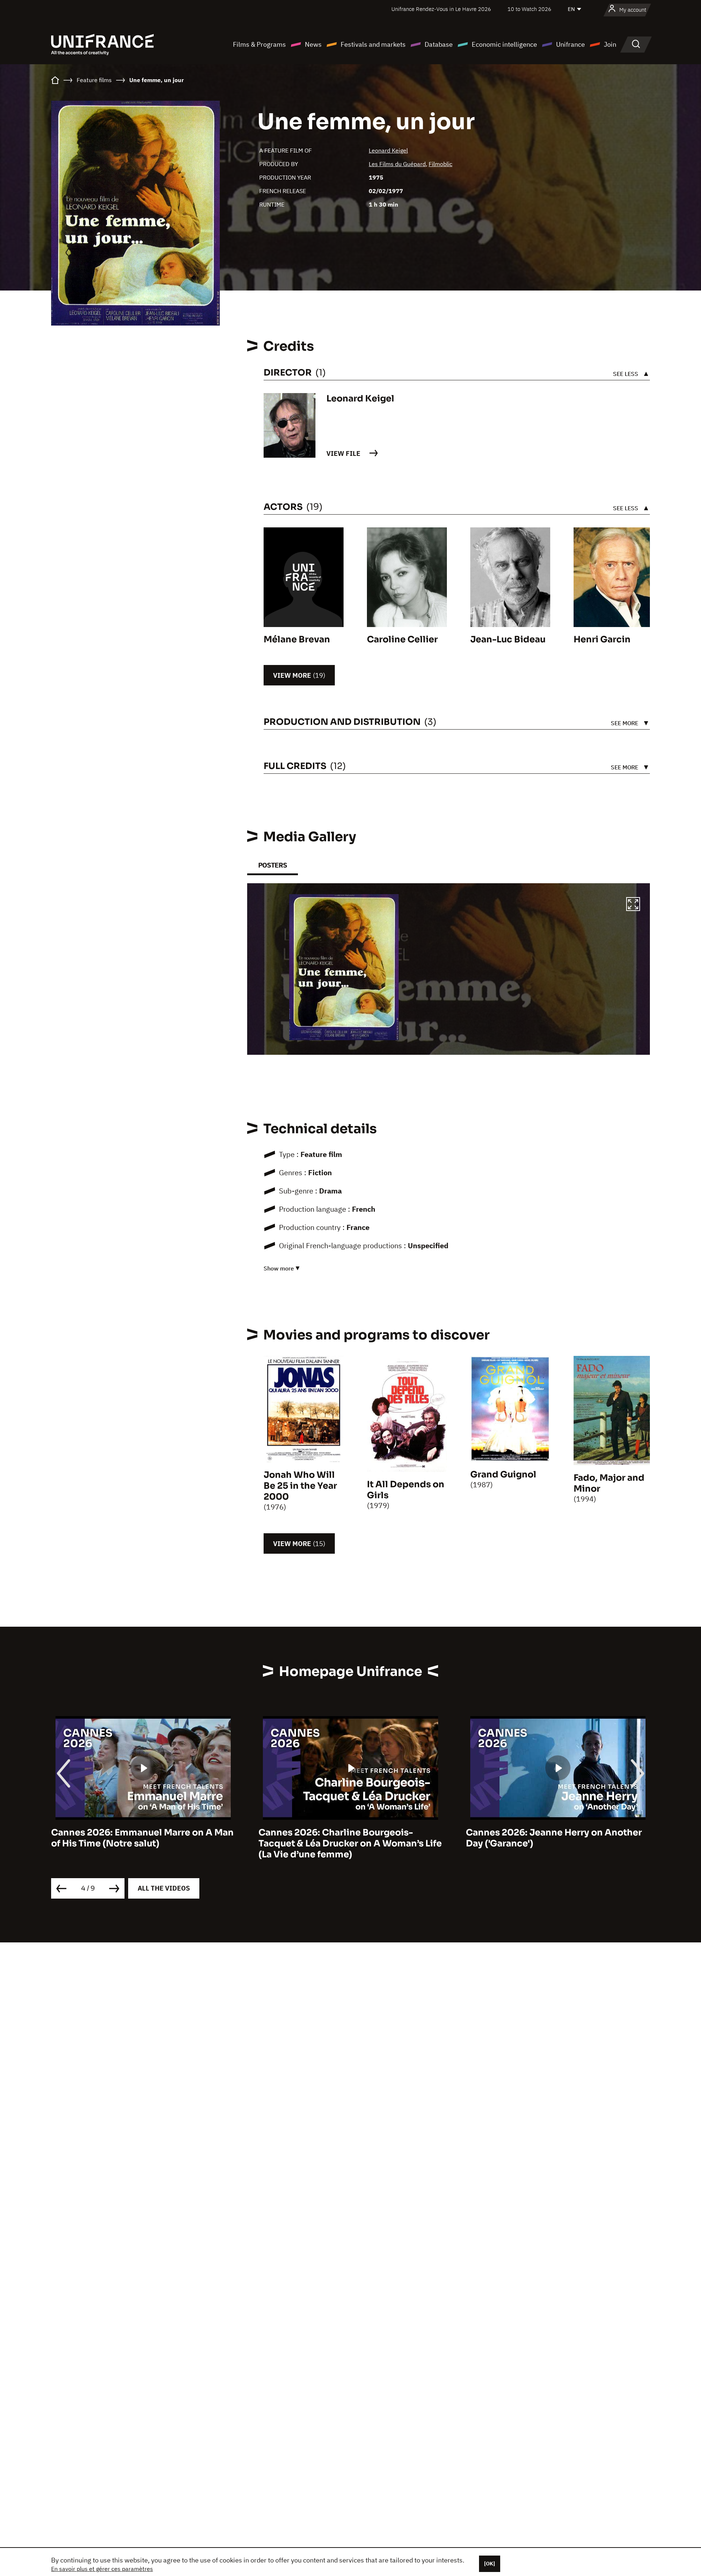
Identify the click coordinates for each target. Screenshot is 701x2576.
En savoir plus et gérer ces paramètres (102, 2569)
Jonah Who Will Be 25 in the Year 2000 (300, 1486)
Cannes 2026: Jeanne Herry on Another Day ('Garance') (346, 1838)
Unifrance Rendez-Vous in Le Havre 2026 (441, 9)
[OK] (490, 2564)
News (313, 44)
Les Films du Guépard (397, 164)
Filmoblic (440, 164)
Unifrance (570, 44)
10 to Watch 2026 (529, 9)
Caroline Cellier (402, 639)
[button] (633, 905)
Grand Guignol (503, 1475)
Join (610, 44)
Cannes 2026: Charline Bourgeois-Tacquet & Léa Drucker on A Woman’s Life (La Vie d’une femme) (143, 1843)
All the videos (164, 1888)
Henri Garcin (602, 639)
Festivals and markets (373, 44)
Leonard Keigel (388, 150)
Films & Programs (259, 44)
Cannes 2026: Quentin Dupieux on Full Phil (551, 1838)
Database (439, 44)
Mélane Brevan (297, 639)
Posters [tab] (273, 865)
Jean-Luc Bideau (508, 639)
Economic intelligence (504, 44)
